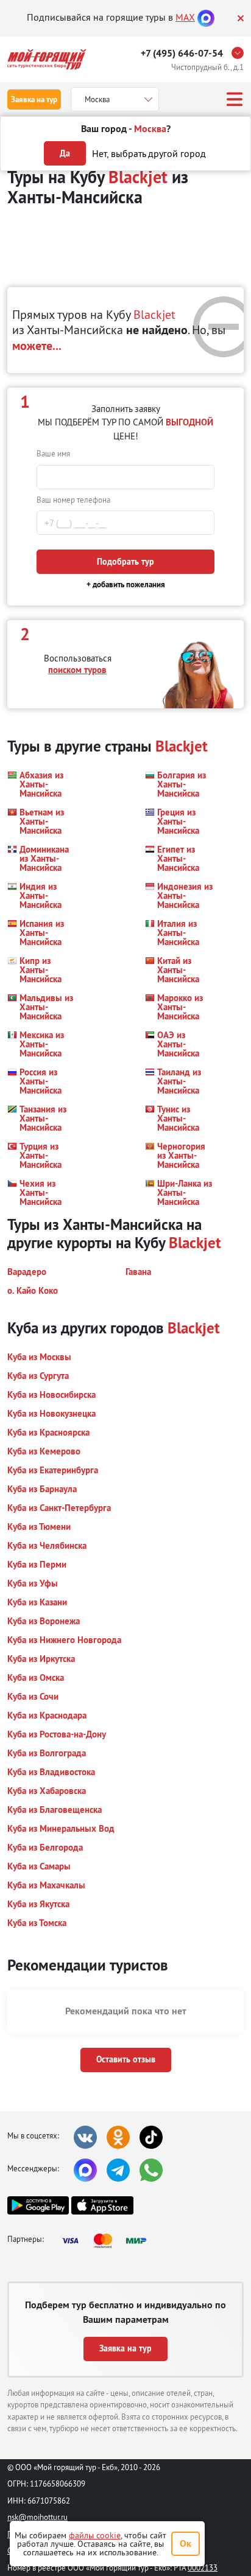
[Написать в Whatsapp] (151, 2170)
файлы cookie (95, 2535)
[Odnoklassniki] (118, 2137)
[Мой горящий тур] (47, 59)
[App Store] (102, 2205)
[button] (42, 784)
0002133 (203, 2567)
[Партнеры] (108, 2241)
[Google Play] (38, 2205)
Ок (186, 2543)
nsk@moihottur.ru (37, 2517)
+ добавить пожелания (126, 585)
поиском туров (77, 670)
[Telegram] (118, 2170)
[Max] (206, 17)
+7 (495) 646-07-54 (182, 53)
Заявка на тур (34, 99)
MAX (185, 17)
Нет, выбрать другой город (149, 153)
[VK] (85, 2137)
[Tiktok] (151, 2137)
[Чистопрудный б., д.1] (241, 53)
